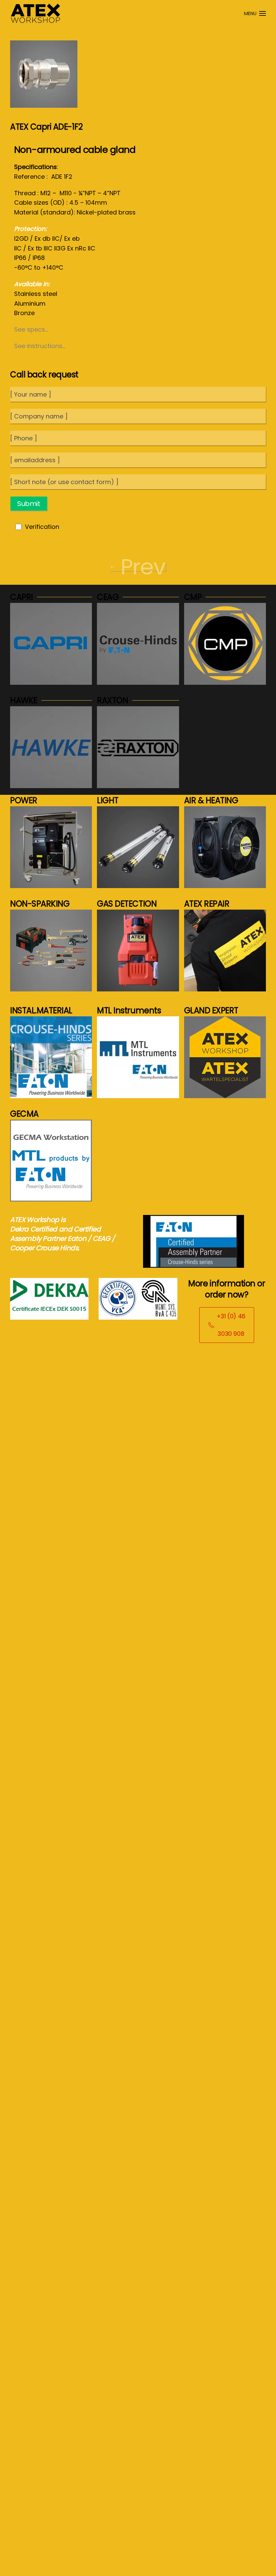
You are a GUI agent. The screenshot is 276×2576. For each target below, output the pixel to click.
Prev (143, 567)
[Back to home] (35, 13)
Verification (42, 527)
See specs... (31, 329)
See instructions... (40, 346)
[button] (255, 13)
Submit (29, 504)
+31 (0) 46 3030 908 (231, 1325)
